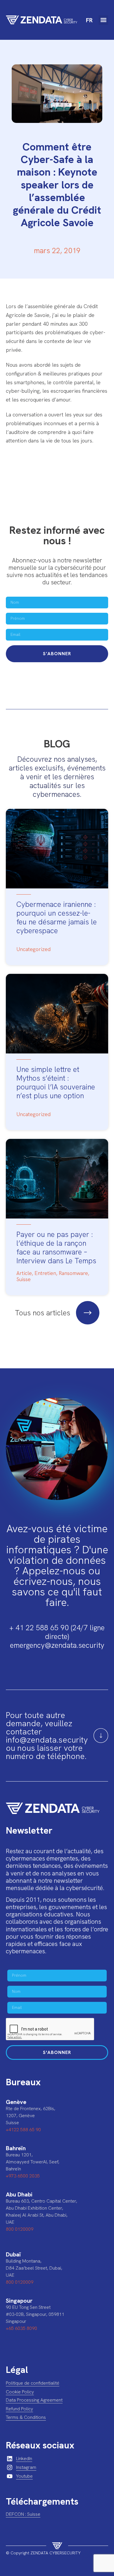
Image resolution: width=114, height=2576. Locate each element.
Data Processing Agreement (34, 2400)
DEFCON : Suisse (23, 2514)
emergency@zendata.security (57, 1645)
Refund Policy (19, 2409)
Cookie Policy (20, 2392)
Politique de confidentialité (33, 2383)
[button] (103, 20)
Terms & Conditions (26, 2417)
